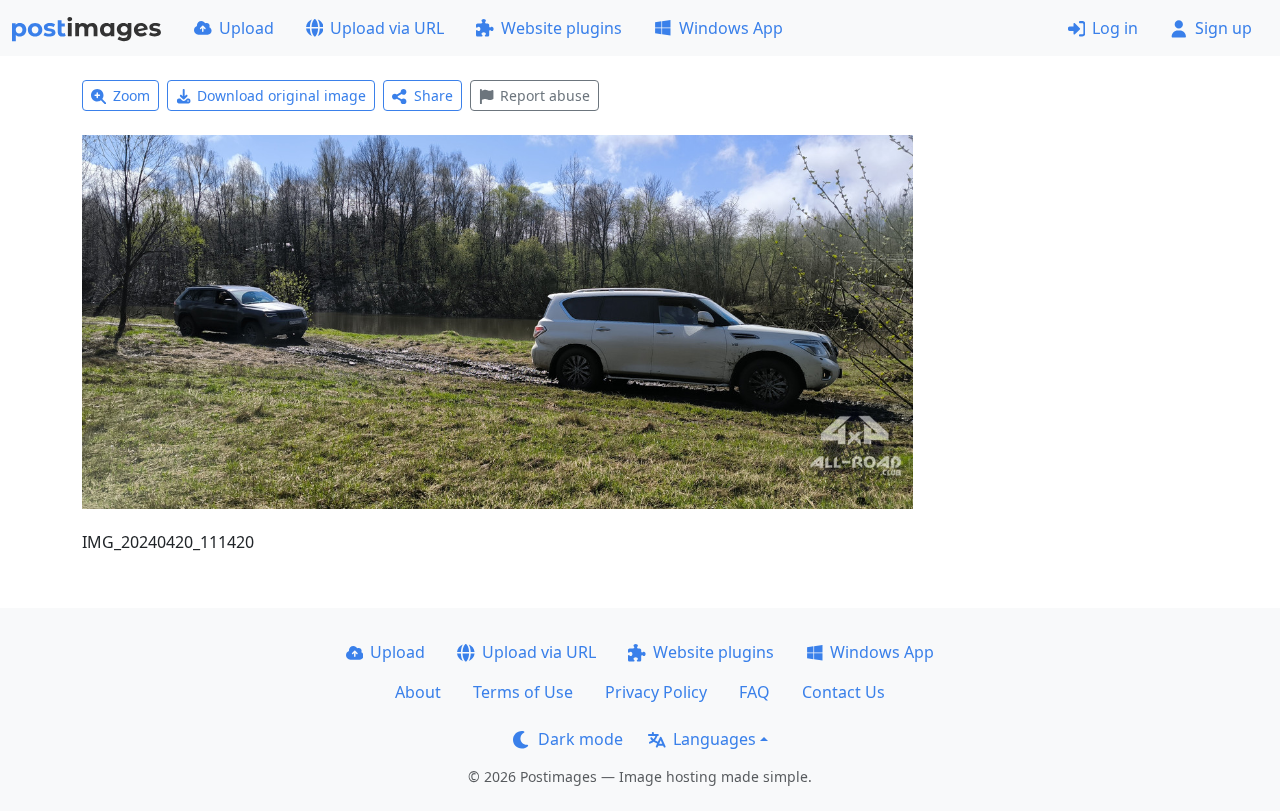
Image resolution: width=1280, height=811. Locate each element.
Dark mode (580, 739)
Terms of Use (523, 692)
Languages (714, 739)
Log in (1115, 28)
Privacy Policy (656, 692)
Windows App (731, 28)
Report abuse (545, 95)
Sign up (1223, 28)
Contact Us (843, 692)
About (418, 692)
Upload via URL (387, 28)
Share (433, 95)
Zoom (131, 95)
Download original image (281, 95)
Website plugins (561, 28)
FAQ (754, 692)
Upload (246, 28)
